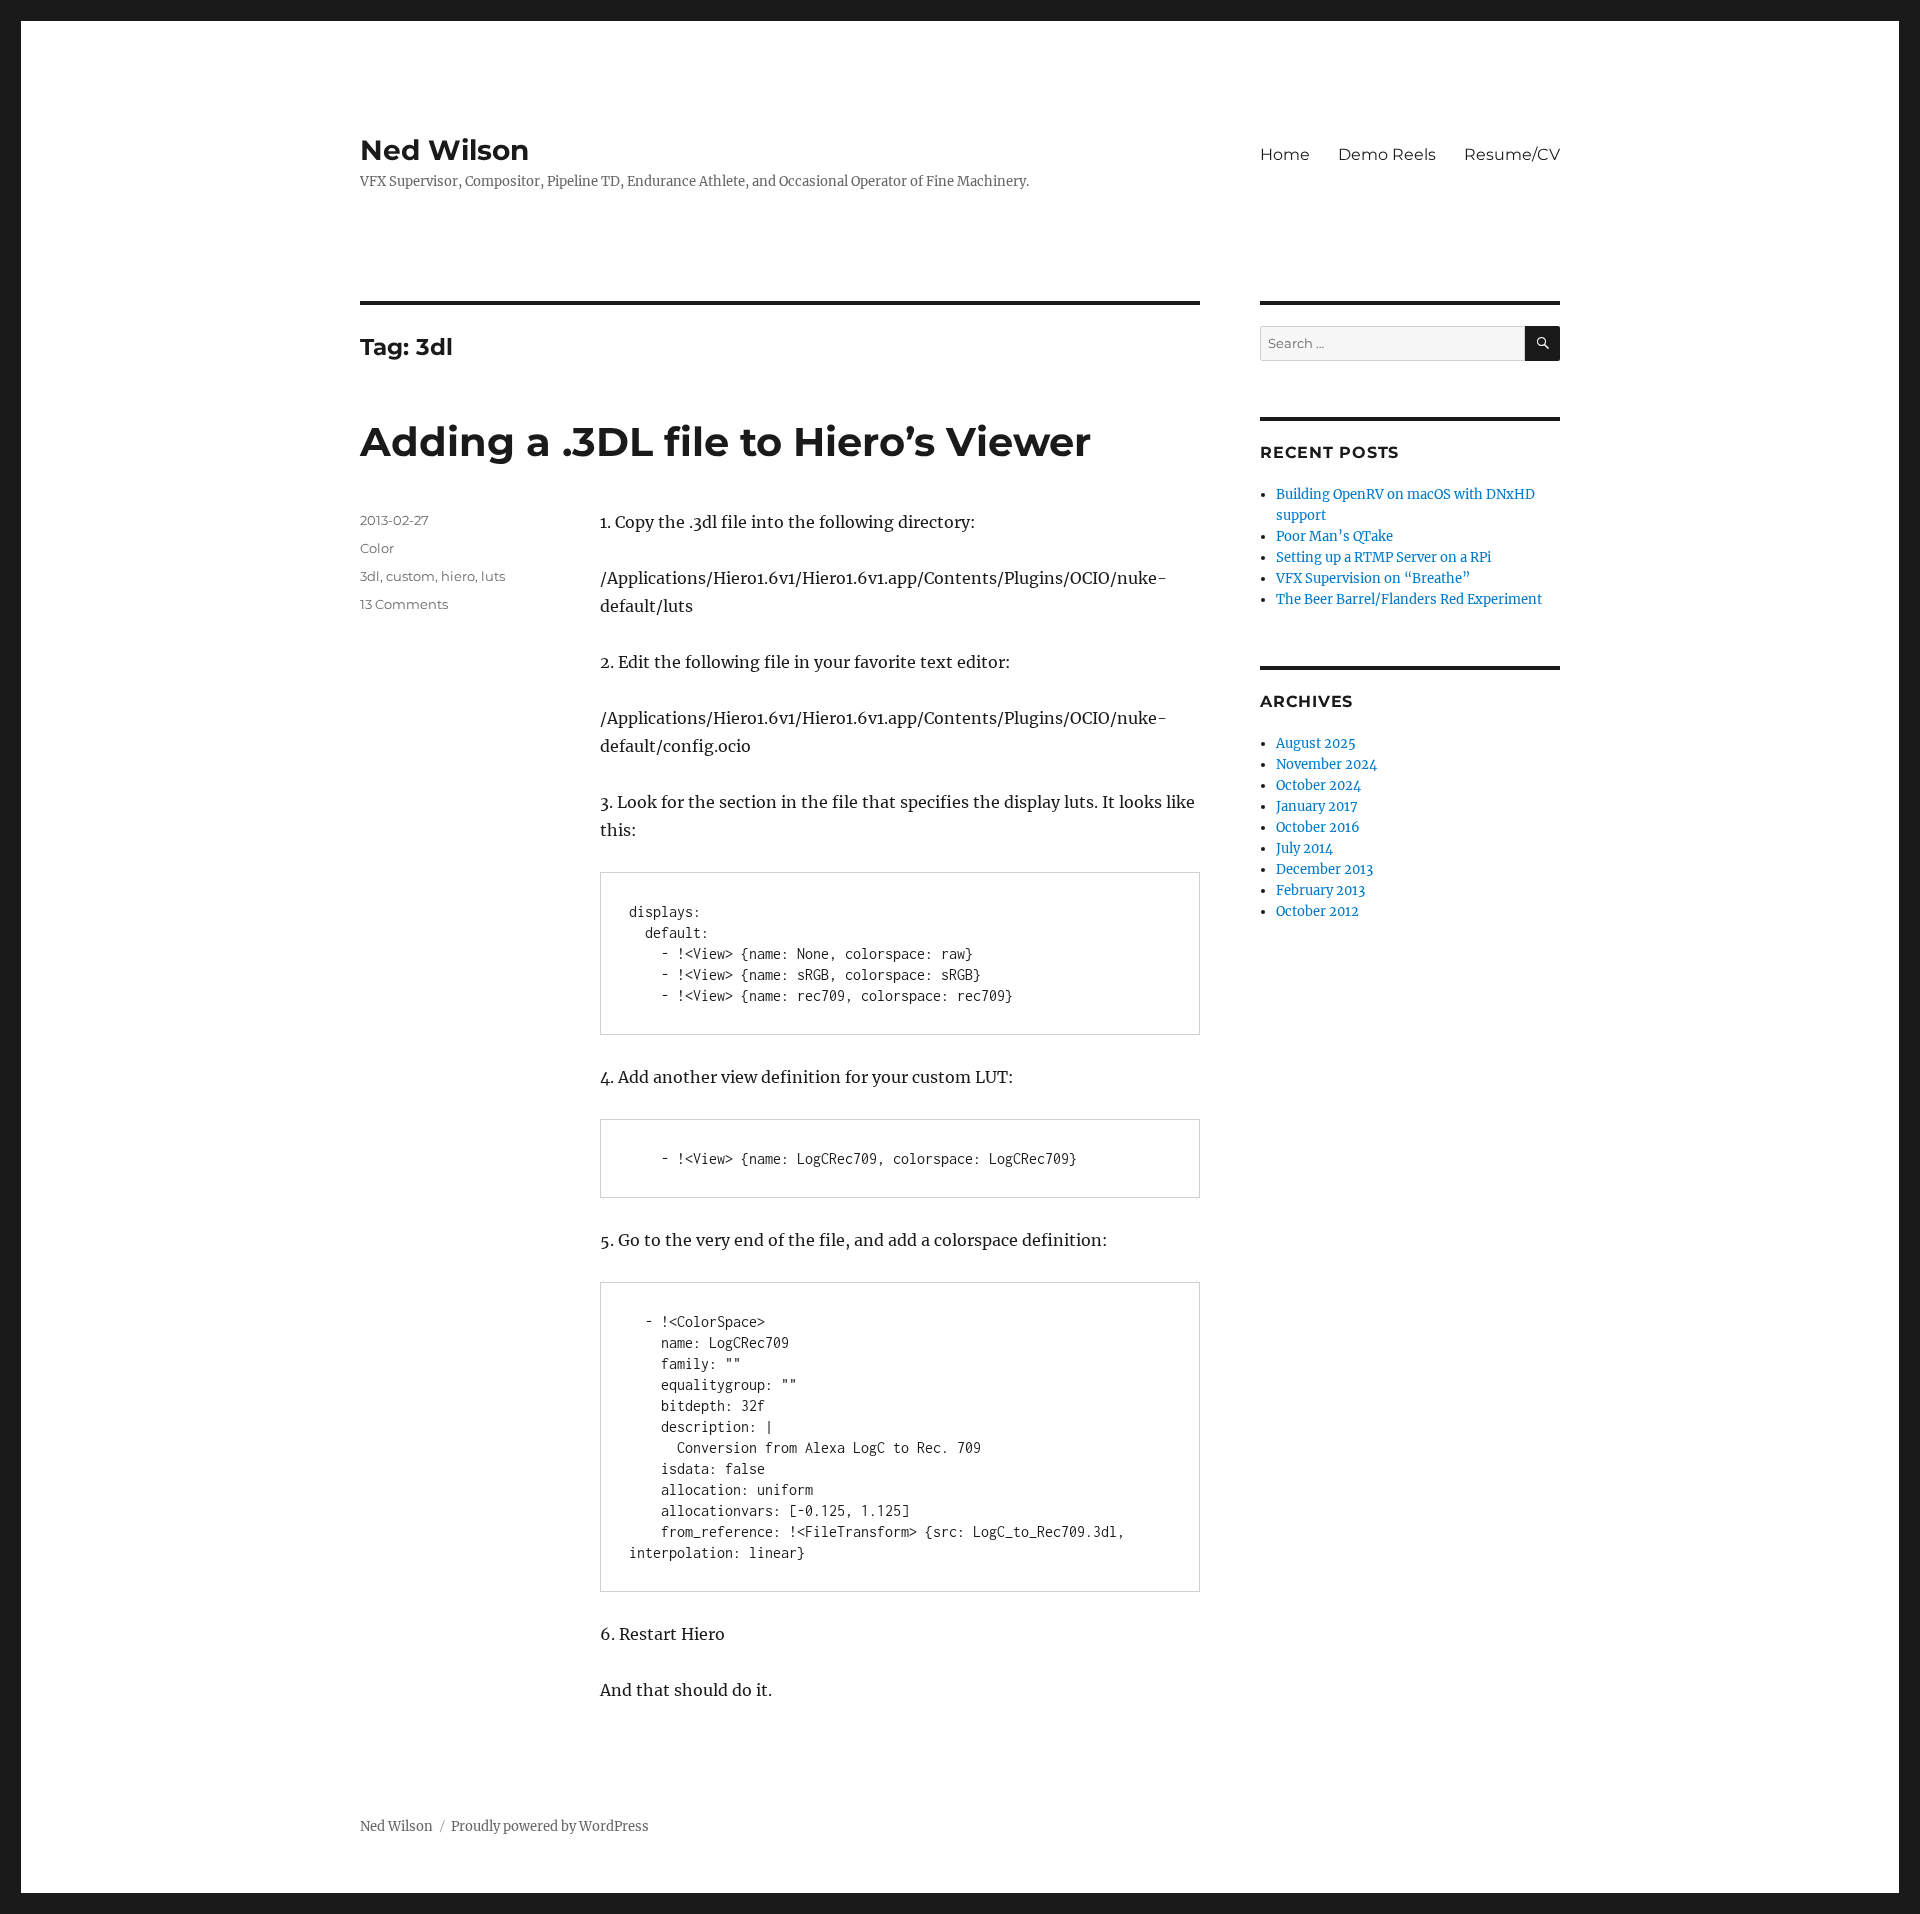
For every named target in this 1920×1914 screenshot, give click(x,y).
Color (377, 548)
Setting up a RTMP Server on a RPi (1383, 557)
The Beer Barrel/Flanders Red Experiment (1409, 599)
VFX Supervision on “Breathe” (1373, 578)
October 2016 (1318, 827)
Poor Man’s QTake (1334, 536)
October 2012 (1317, 911)
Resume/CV (1512, 154)
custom (410, 576)
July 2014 (1304, 848)
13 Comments (404, 604)
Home (1285, 154)
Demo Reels (1387, 154)
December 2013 (1324, 869)
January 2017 (1317, 806)
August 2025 (1316, 743)
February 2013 (1320, 890)
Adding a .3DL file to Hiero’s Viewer (725, 441)
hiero (458, 576)
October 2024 (1318, 785)
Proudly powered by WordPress (550, 1826)
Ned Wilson (444, 150)
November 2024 (1326, 764)
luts (493, 576)
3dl (370, 576)
